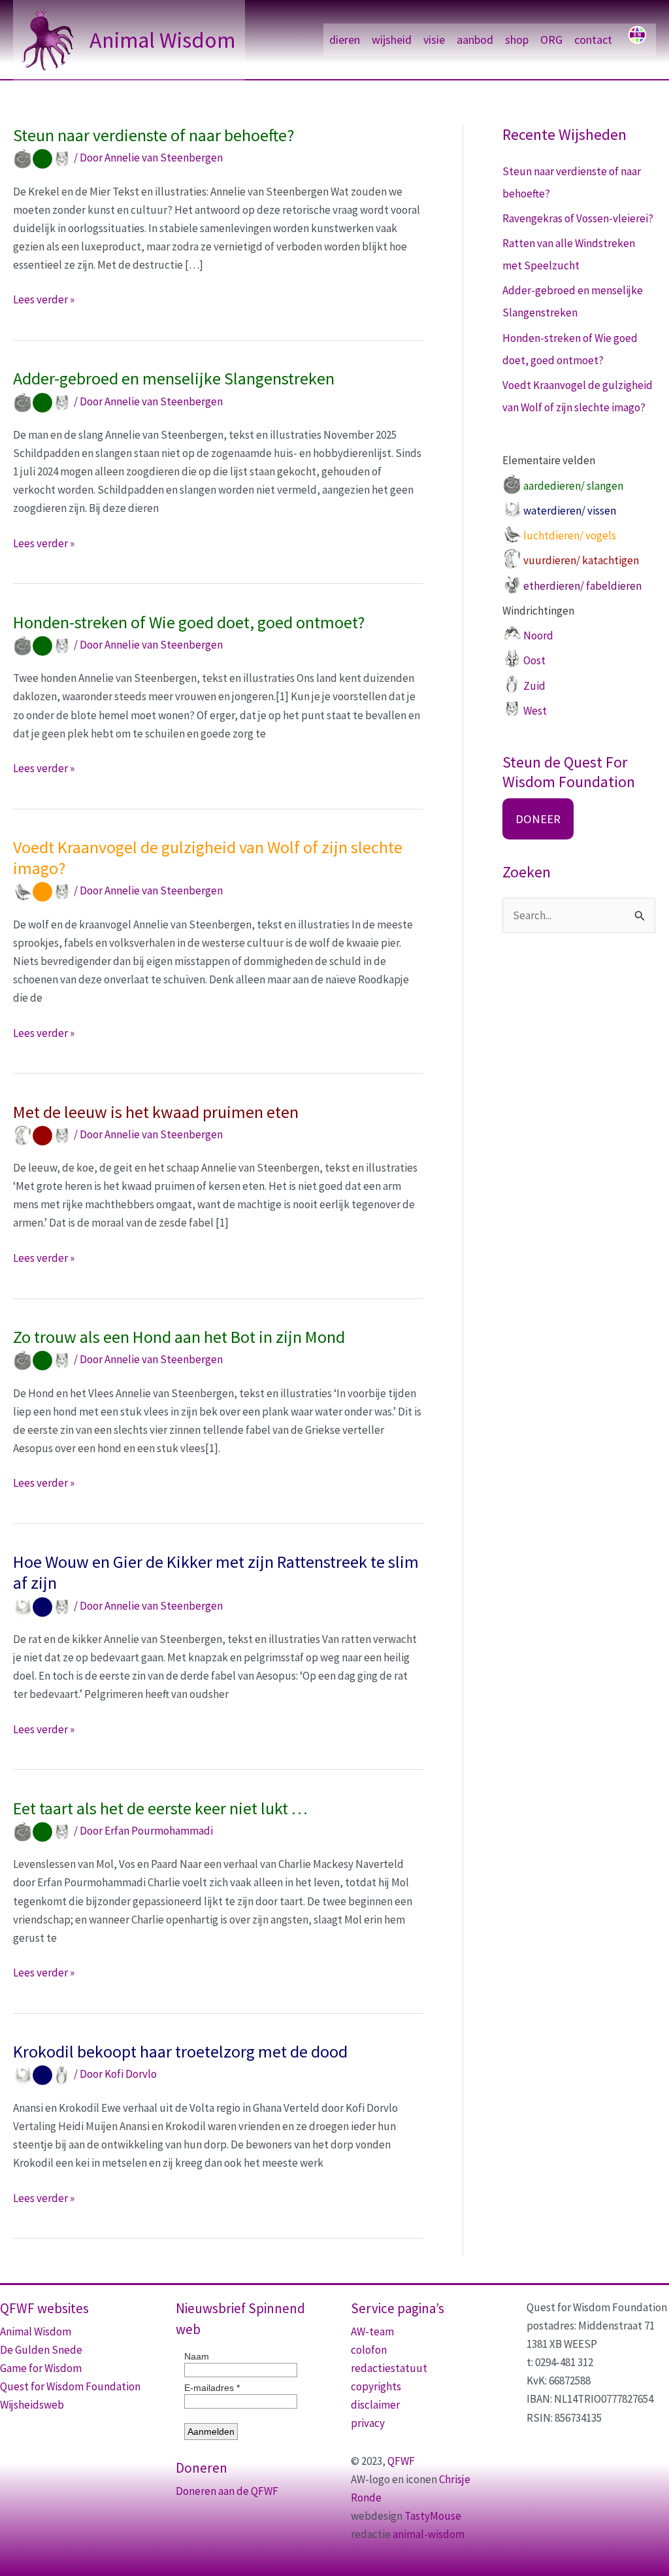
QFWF (401, 2461)
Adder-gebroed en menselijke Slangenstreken (174, 378)
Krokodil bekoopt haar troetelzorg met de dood (180, 2051)
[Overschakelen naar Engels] (637, 40)
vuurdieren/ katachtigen (581, 560)
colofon (369, 2350)
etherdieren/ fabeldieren (582, 586)
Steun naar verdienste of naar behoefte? (154, 135)
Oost (534, 660)
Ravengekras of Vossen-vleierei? (578, 218)
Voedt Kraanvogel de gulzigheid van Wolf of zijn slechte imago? (208, 857)
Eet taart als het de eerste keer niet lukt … (160, 1808)
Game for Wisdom (41, 2368)
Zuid (534, 686)
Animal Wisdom (162, 40)
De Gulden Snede (41, 2350)
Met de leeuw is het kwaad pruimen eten (156, 1112)
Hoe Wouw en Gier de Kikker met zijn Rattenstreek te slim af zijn (216, 1572)
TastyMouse (433, 2516)
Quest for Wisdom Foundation (70, 2386)
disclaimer (375, 2405)
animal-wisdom (429, 2534)
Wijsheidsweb (32, 2405)
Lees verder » (44, 300)
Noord (538, 636)
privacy (368, 2423)
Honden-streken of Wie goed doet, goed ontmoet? (189, 622)
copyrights (376, 2386)
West (535, 711)
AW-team (372, 2331)
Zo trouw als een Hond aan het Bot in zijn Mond (179, 1337)
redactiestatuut (389, 2368)
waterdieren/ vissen (570, 511)
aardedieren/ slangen (573, 486)
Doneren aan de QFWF (227, 2491)
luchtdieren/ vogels (570, 535)
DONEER (538, 819)
